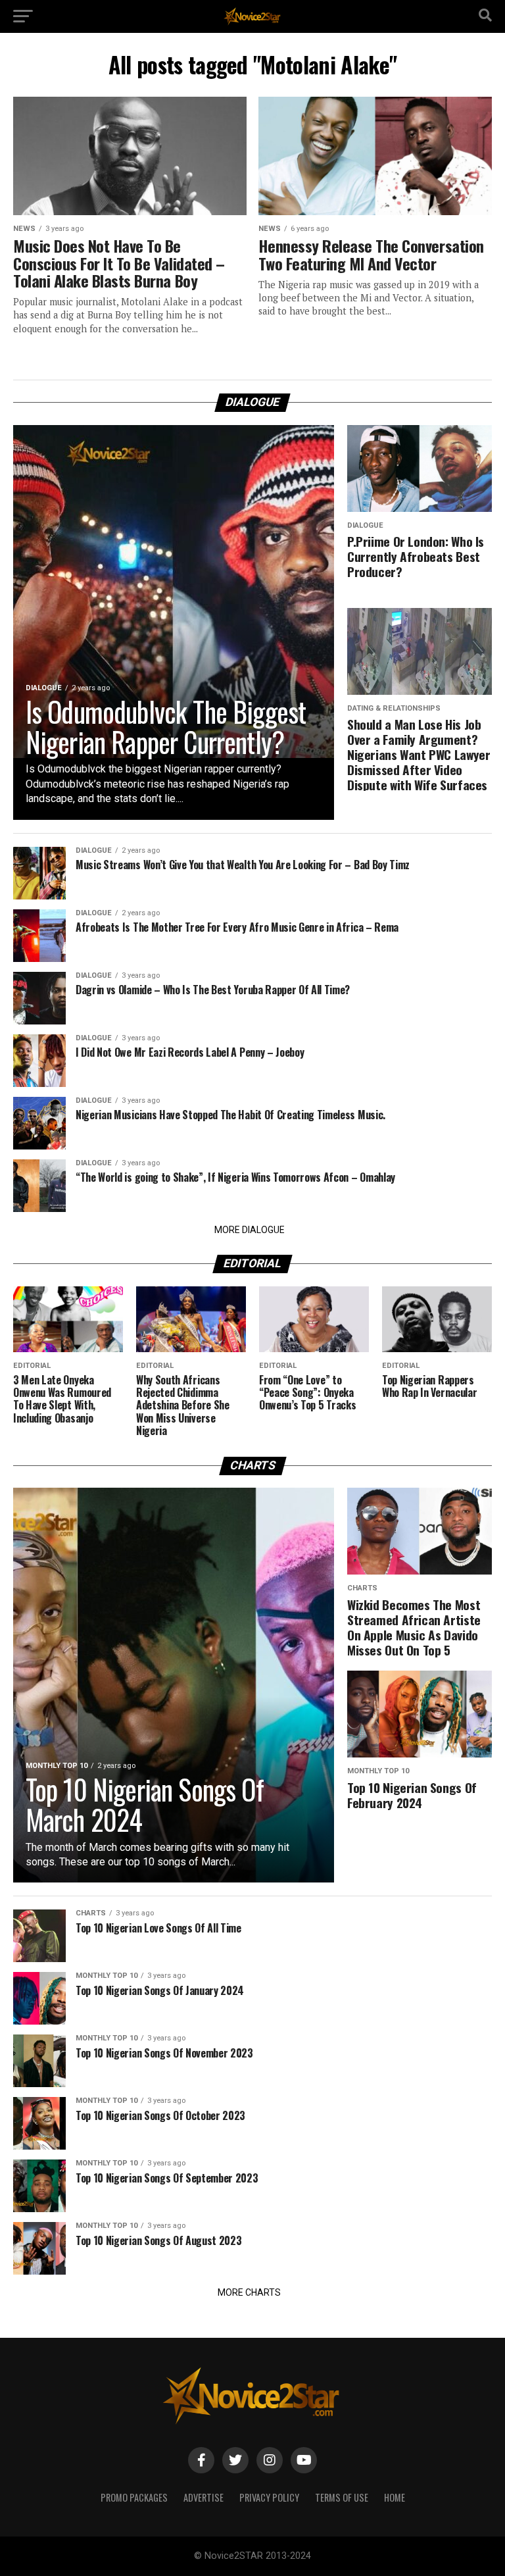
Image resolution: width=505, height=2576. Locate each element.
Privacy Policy (269, 2497)
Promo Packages (134, 2497)
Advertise (204, 2497)
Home (395, 2497)
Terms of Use (342, 2497)
